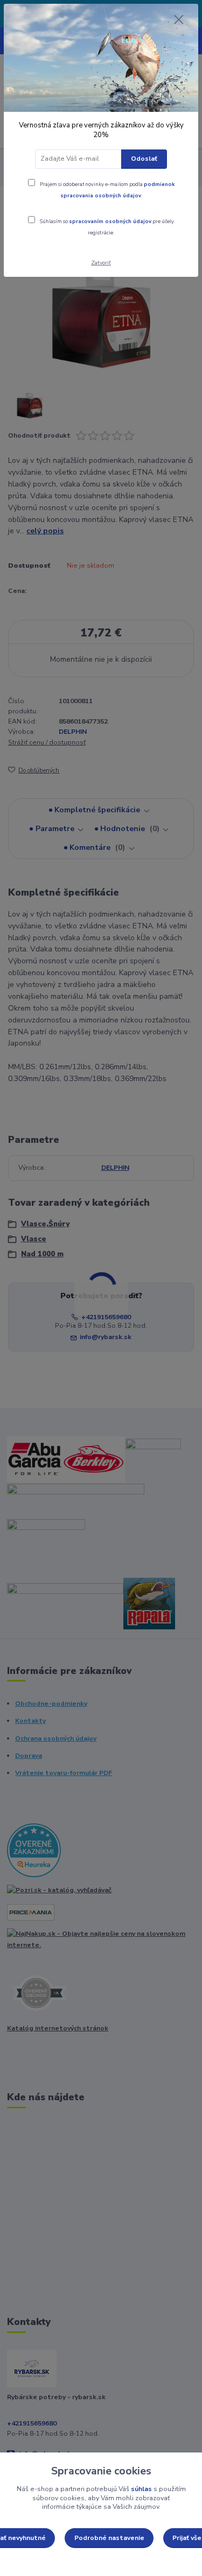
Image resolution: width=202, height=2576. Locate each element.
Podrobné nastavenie (109, 2538)
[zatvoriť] (179, 20)
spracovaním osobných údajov (110, 221)
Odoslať (144, 159)
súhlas (141, 2489)
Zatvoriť (101, 263)
